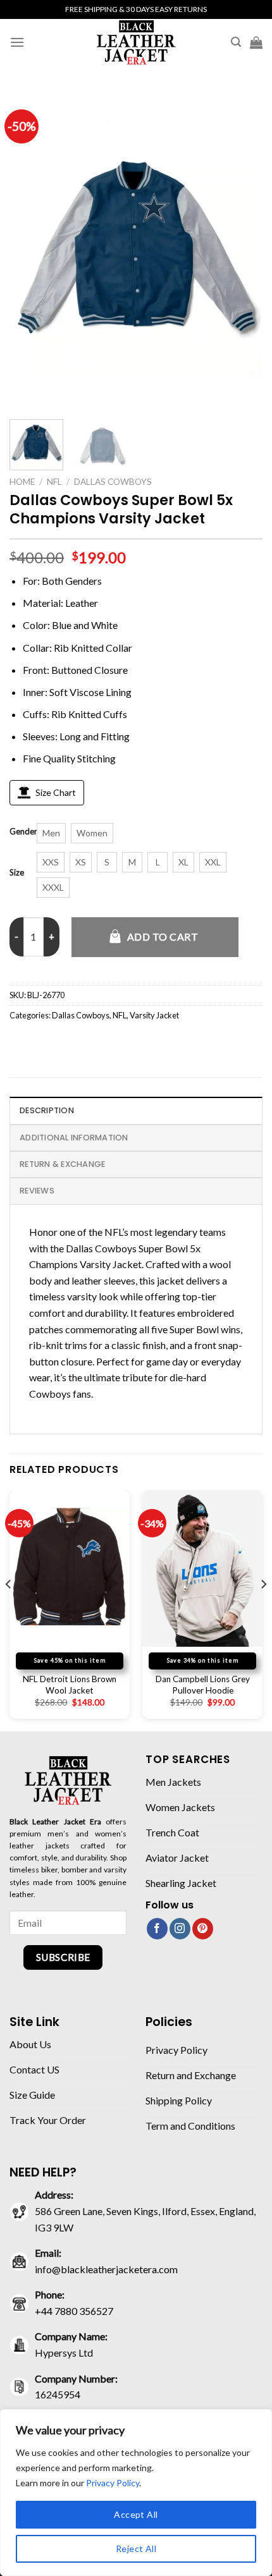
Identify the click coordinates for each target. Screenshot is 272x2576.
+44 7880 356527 (74, 2311)
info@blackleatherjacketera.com (106, 2269)
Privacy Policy (113, 2483)
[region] (136, 2493)
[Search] (236, 42)
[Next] (242, 248)
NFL (54, 482)
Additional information (74, 1138)
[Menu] (17, 42)
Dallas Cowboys (113, 482)
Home (22, 482)
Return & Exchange (62, 1164)
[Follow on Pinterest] (203, 1929)
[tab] (136, 1110)
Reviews (37, 1191)
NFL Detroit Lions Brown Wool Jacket (70, 1685)
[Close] (259, 2420)
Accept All (136, 2514)
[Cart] (256, 42)
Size (17, 873)
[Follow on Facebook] (157, 1929)
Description (47, 1110)
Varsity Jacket (154, 1015)
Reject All (136, 2549)
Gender (23, 832)
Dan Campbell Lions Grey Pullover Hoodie (203, 1685)
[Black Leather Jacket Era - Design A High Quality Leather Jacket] (136, 42)
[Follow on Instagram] (180, 1929)
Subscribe (63, 1957)
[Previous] (30, 248)
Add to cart (163, 937)
